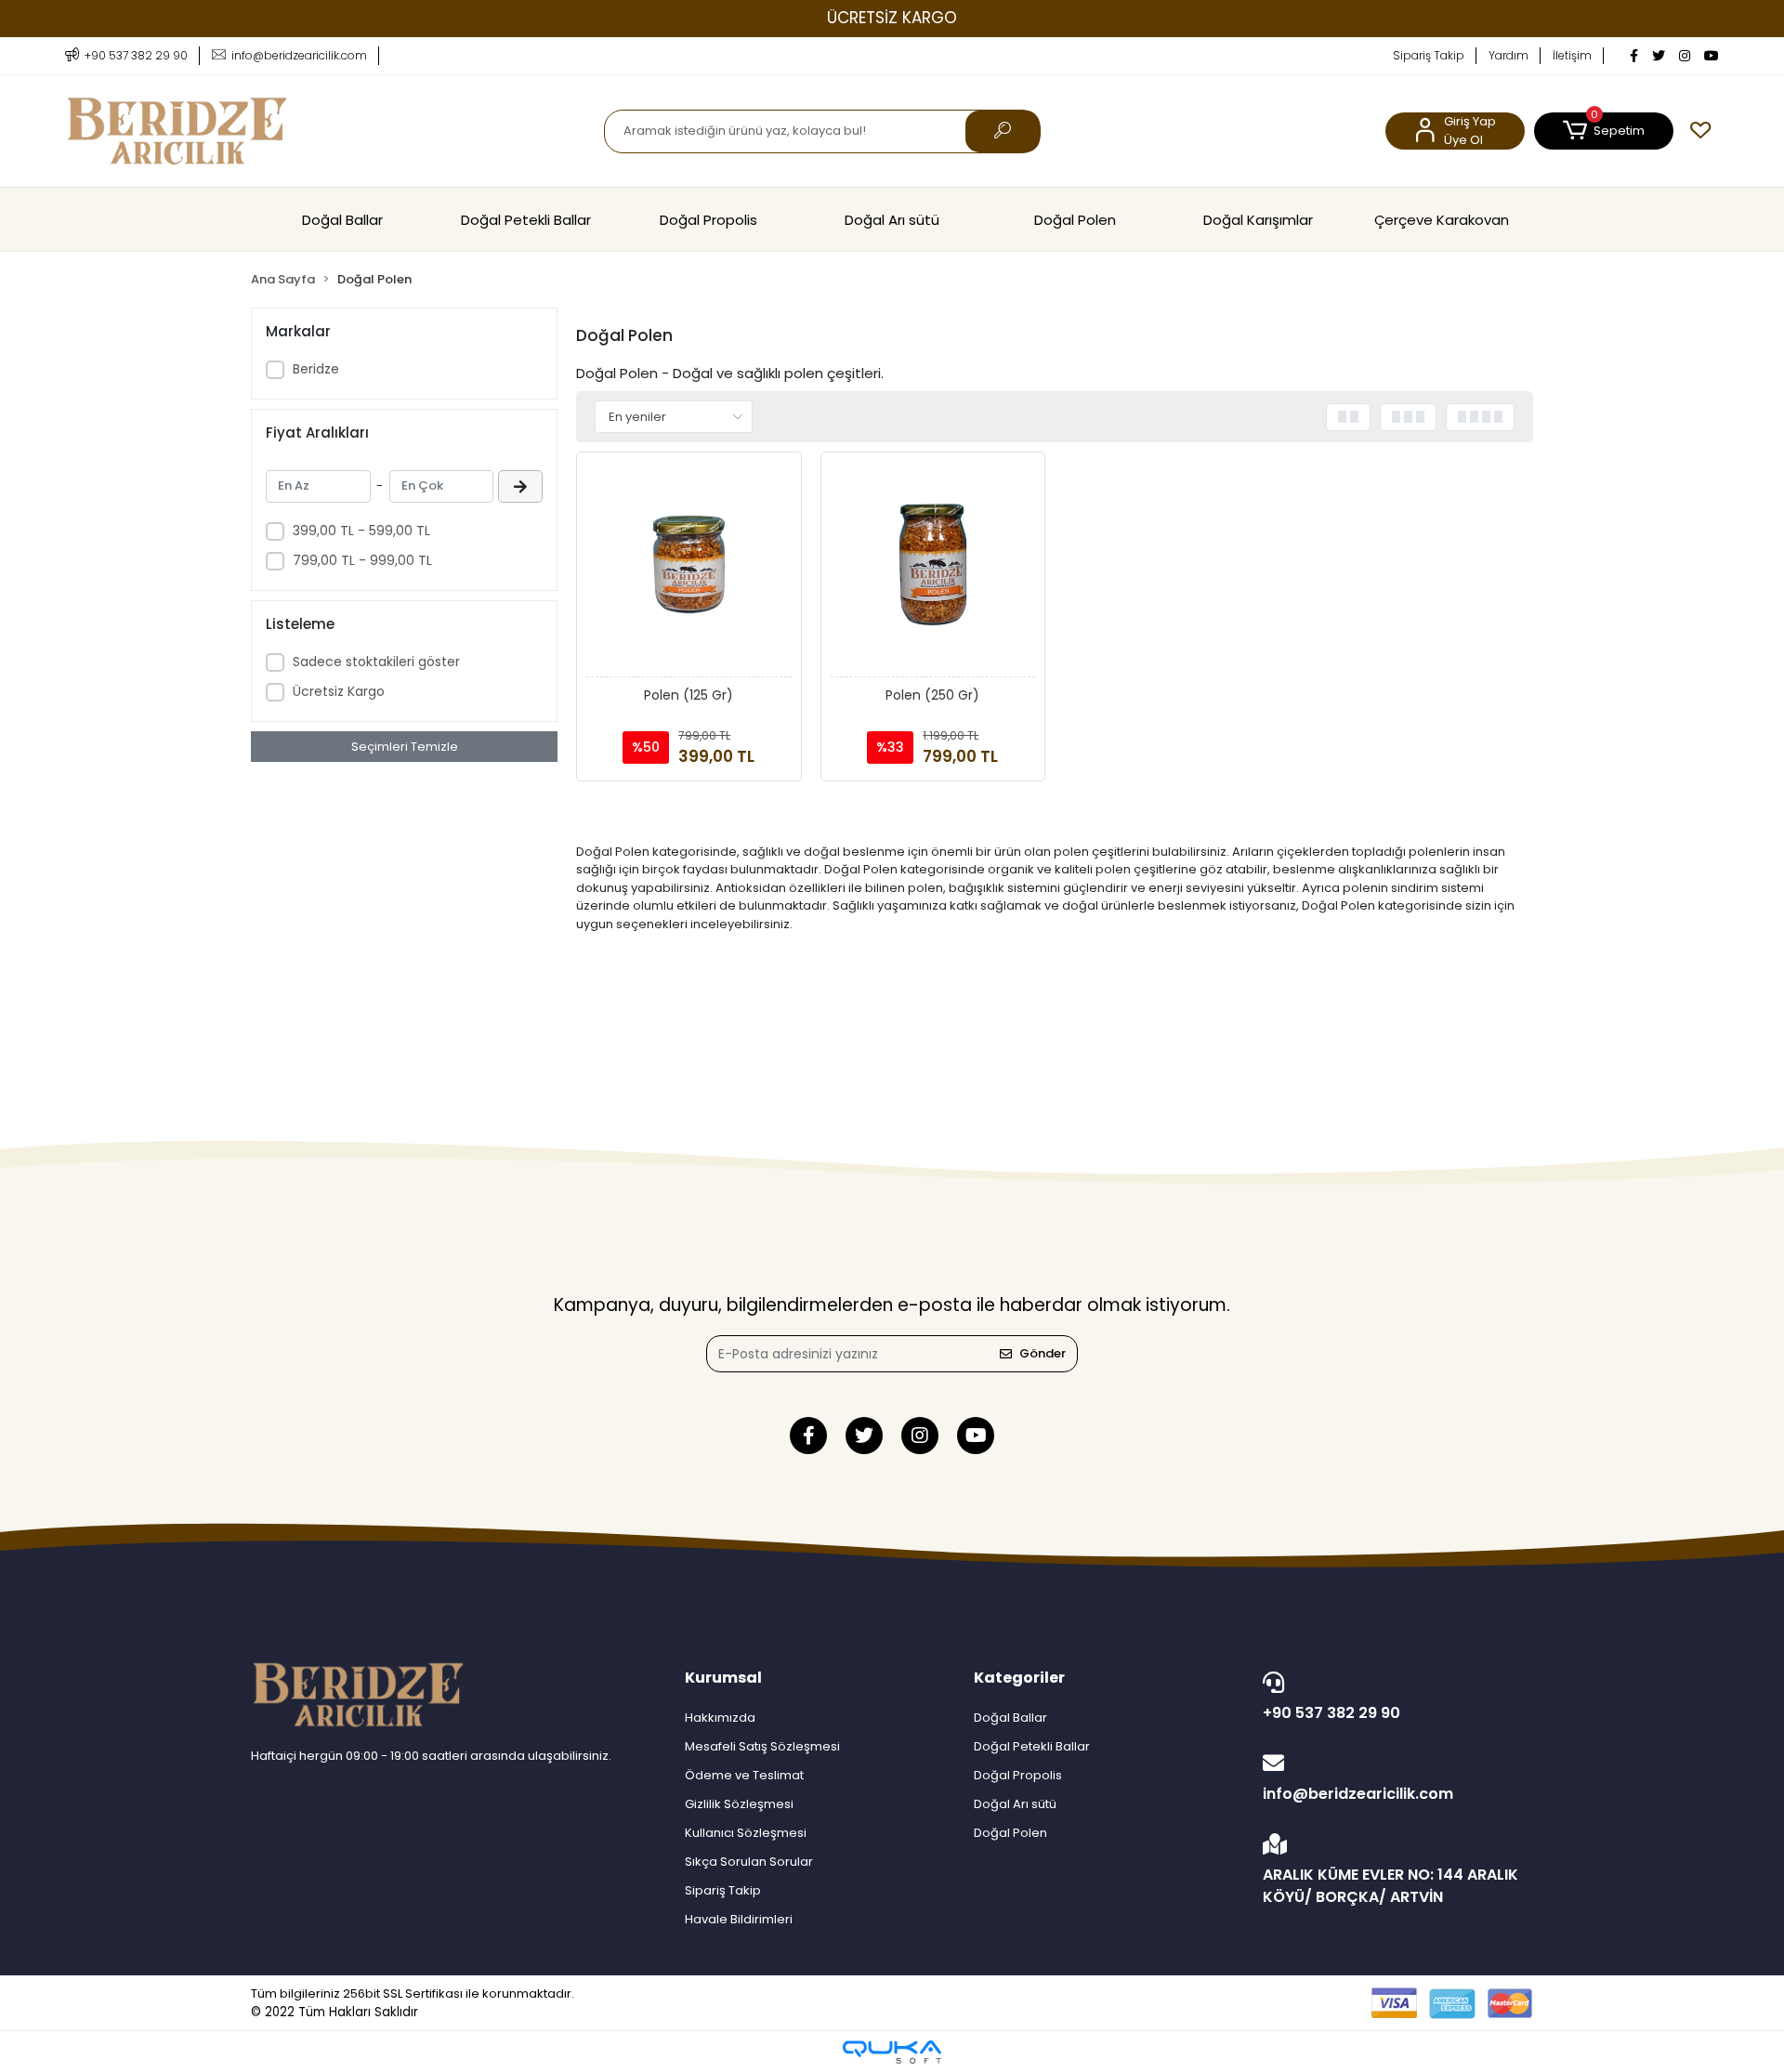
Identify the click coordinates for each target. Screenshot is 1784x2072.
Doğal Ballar (342, 220)
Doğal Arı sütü (892, 220)
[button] (1604, 131)
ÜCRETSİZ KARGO (892, 18)
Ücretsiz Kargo (339, 691)
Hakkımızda (720, 1718)
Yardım (1509, 55)
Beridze (316, 369)
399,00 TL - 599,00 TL (361, 531)
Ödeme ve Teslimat (744, 1775)
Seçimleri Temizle (405, 747)
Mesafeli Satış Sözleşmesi (762, 1746)
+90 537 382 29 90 (1331, 1713)
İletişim (1572, 55)
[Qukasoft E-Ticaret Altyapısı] (892, 2052)
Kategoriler (1019, 1678)
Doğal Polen (1075, 220)
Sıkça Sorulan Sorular (749, 1862)
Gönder (1043, 1353)
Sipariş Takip (1429, 55)
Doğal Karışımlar (1258, 220)
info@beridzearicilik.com (1358, 1794)
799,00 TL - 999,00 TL (362, 560)
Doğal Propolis (708, 220)
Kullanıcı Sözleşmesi (746, 1833)
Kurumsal (723, 1678)
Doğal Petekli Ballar (526, 220)
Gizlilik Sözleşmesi (739, 1804)
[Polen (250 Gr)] (933, 570)
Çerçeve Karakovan (1442, 220)
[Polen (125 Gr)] (689, 570)
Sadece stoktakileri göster (376, 662)
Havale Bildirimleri (739, 1919)
